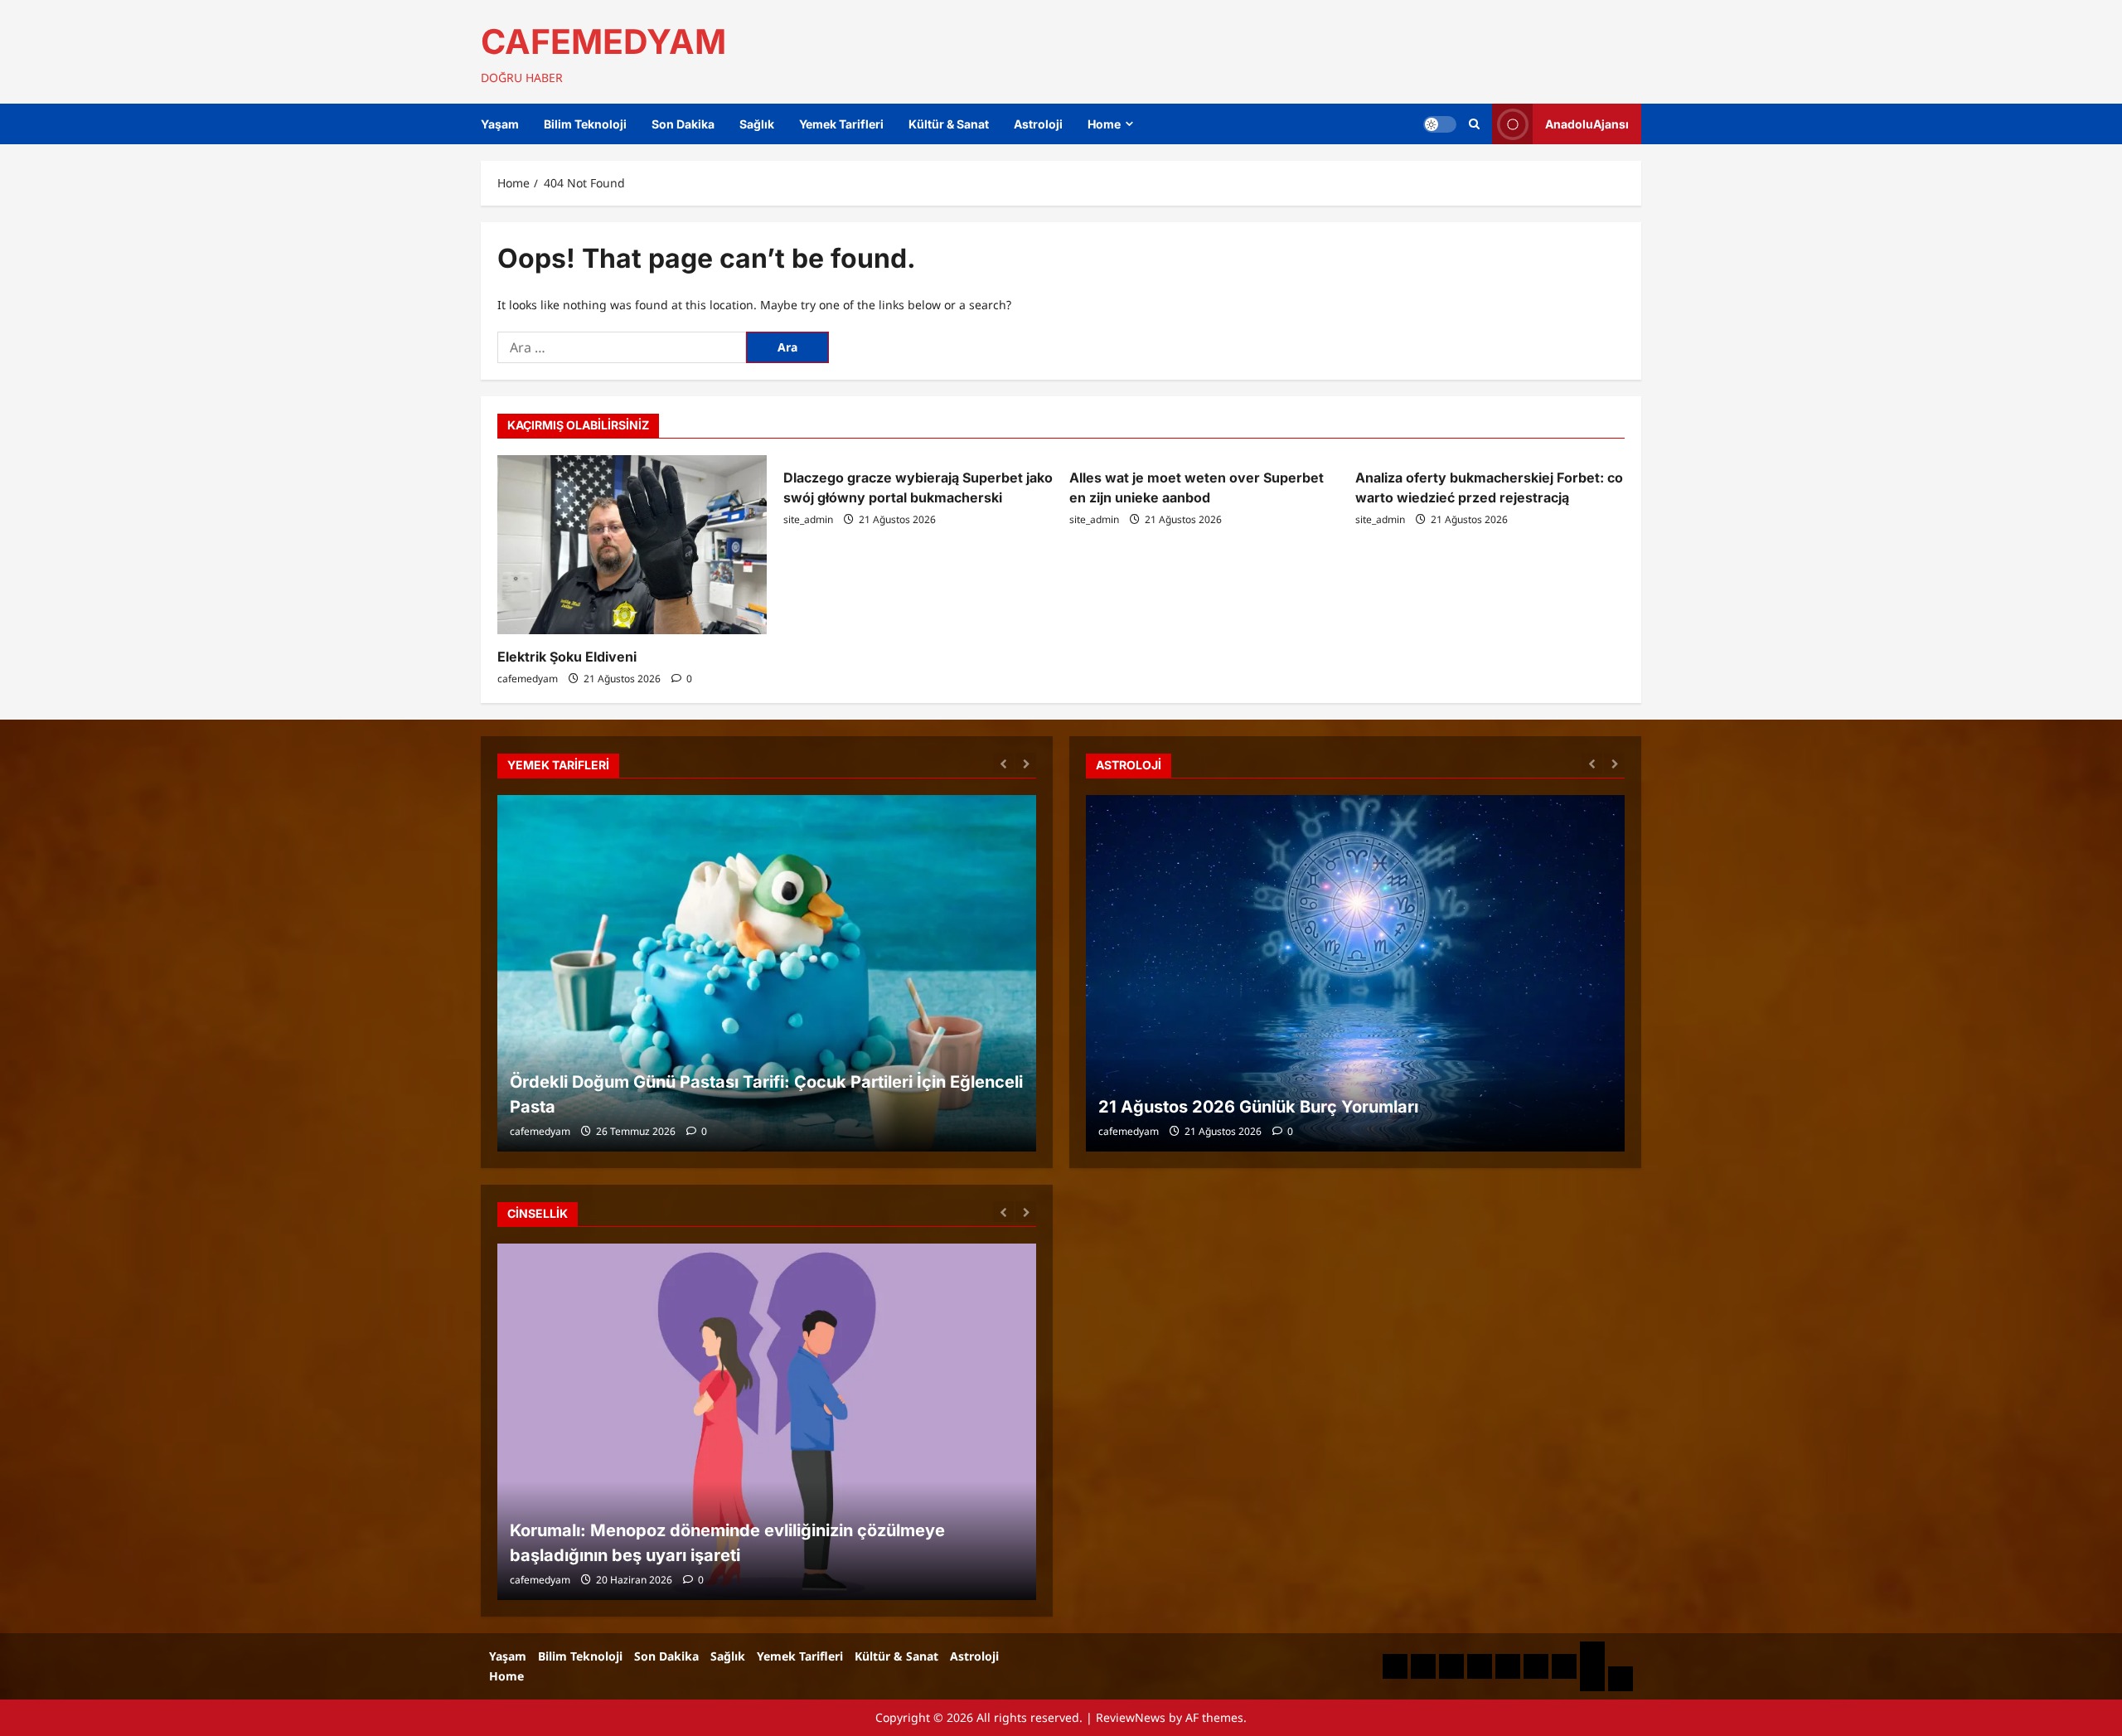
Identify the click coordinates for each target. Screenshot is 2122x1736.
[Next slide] (1026, 763)
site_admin (808, 519)
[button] (1474, 124)
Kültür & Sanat (949, 124)
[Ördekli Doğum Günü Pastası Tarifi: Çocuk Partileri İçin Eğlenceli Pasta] (767, 973)
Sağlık (757, 124)
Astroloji (1038, 124)
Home (1104, 124)
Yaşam (500, 124)
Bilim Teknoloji (585, 124)
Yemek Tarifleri (841, 124)
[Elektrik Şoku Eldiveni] (632, 545)
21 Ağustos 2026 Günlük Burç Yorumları (1258, 1107)
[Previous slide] (1003, 763)
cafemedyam (528, 679)
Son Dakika (683, 124)
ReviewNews (1131, 1717)
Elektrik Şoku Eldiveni (567, 657)
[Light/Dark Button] (1440, 124)
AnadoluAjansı (1587, 124)
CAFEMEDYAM (603, 41)
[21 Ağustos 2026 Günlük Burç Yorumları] (1355, 973)
